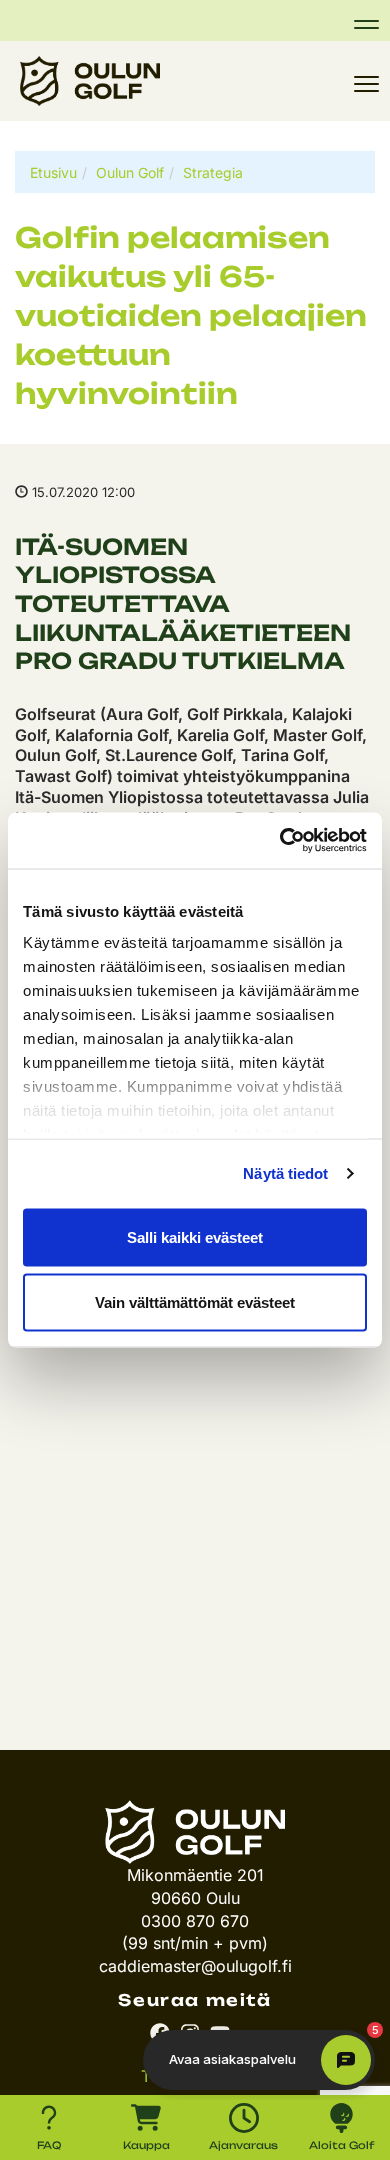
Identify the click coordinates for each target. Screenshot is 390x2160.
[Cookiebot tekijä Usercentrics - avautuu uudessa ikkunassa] (280, 841)
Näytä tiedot (285, 1173)
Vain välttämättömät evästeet (195, 1302)
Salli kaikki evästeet (195, 1236)
